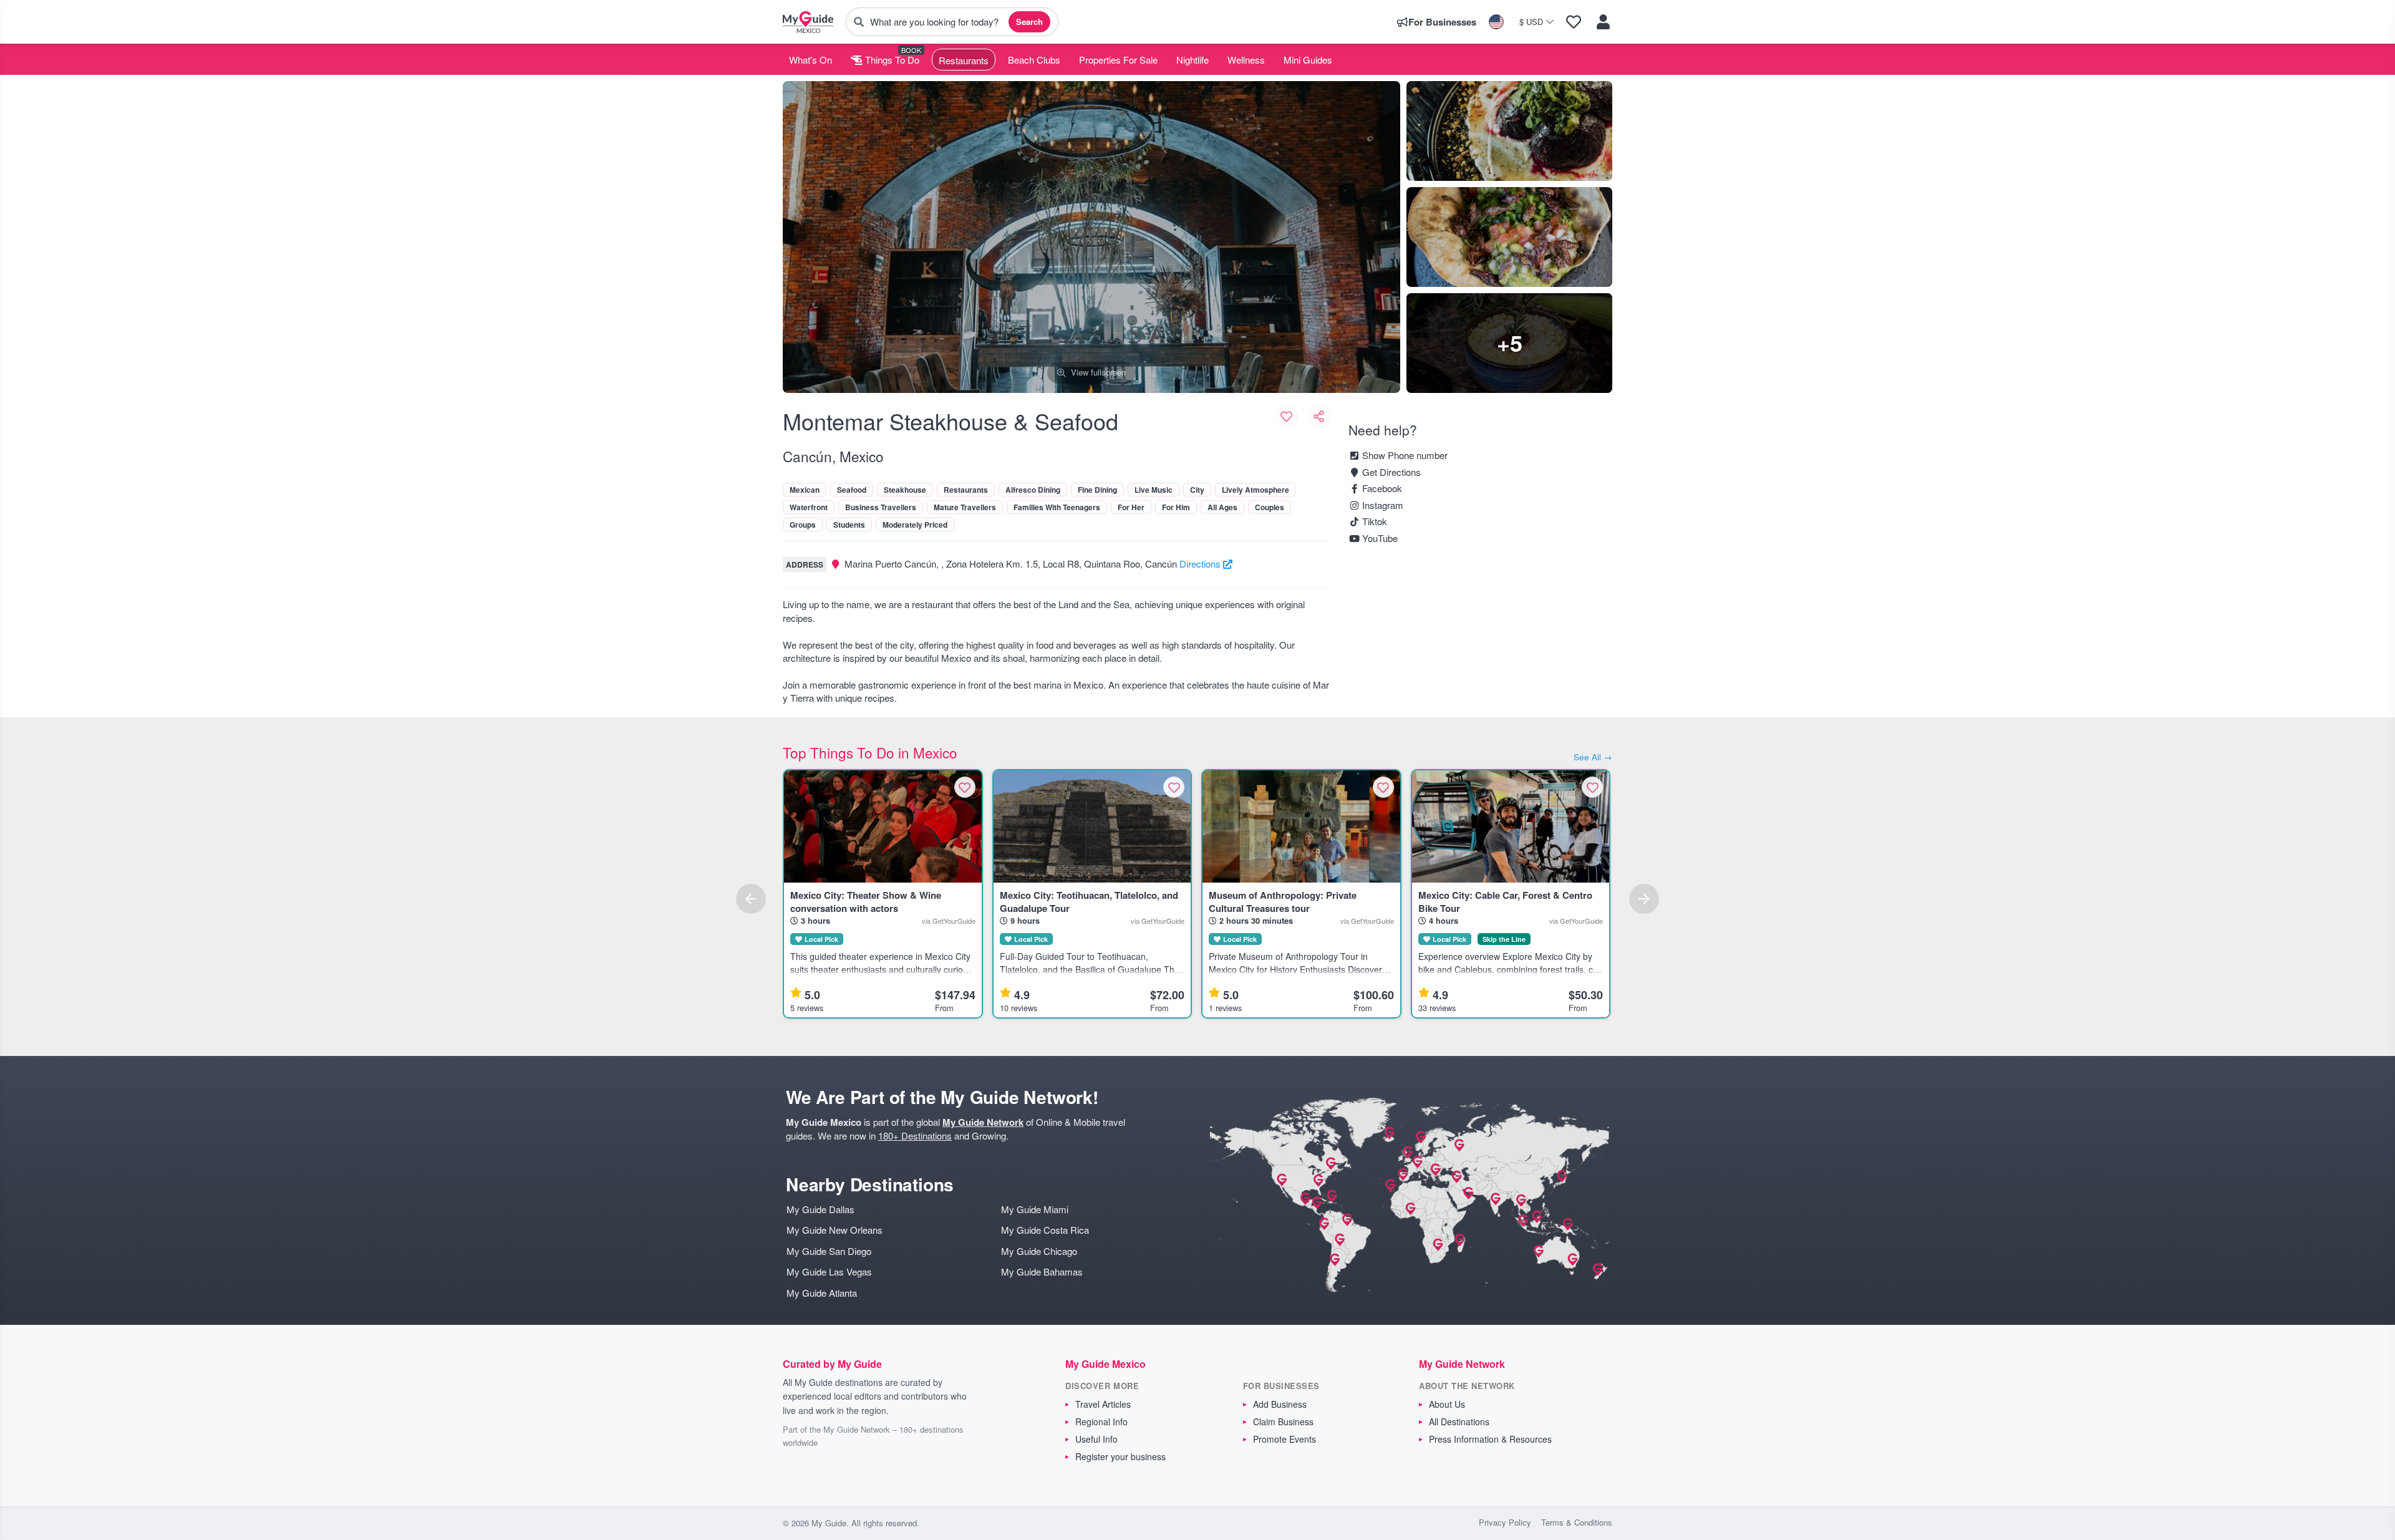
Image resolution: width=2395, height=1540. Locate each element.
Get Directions (1390, 472)
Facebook (1381, 488)
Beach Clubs (1034, 60)
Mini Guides (1308, 60)
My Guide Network (983, 1122)
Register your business (1120, 1456)
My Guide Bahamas (1042, 1271)
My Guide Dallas (820, 1209)
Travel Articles (1103, 1404)
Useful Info (1096, 1439)
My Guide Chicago (1039, 1251)
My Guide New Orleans (835, 1230)
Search (1029, 22)
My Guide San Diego (829, 1251)
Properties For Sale (1118, 60)
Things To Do (891, 60)
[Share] (1319, 416)
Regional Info (1101, 1421)
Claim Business (1283, 1421)
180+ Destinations (915, 1136)
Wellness (1246, 60)
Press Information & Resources (1490, 1439)
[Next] (1644, 899)
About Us (1447, 1404)
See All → (1593, 757)
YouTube (1379, 538)
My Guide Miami (1035, 1209)
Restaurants (964, 60)
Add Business (1280, 1404)
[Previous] (751, 899)
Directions (1201, 564)
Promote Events (1285, 1439)
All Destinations (1459, 1421)
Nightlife (1193, 60)
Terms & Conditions (1577, 1522)
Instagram (1381, 505)
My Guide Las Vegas (829, 1271)
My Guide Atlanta (822, 1293)
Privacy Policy (1505, 1522)
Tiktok (1373, 521)
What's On (810, 60)
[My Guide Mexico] (808, 22)
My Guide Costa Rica (1045, 1230)
